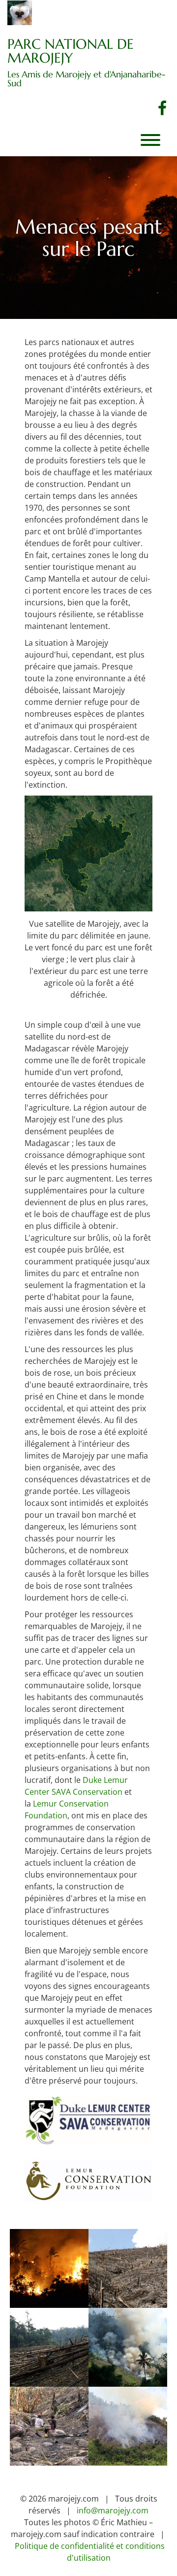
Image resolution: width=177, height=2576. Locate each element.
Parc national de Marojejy (71, 51)
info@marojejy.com (113, 2510)
